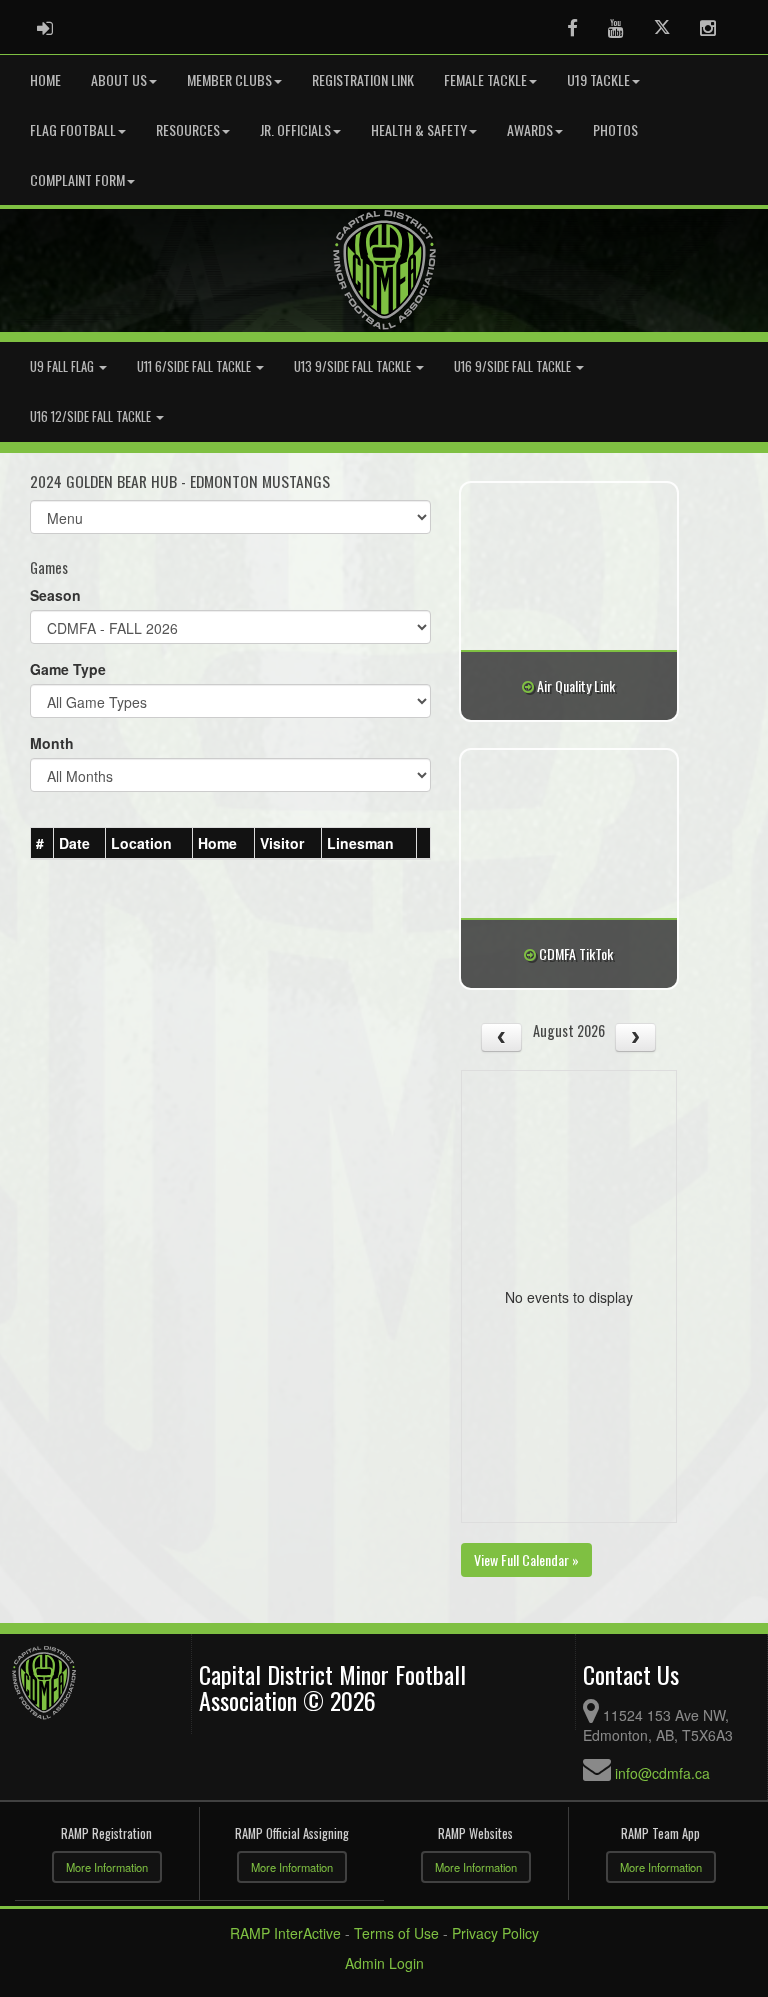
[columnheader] (42, 844)
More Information (107, 1867)
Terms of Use (396, 1933)
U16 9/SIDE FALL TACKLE (514, 366)
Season (55, 595)
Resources (188, 129)
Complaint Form (77, 179)
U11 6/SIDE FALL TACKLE (195, 366)
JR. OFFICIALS (295, 129)
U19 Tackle (598, 79)
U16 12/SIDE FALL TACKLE (92, 416)
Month (52, 743)
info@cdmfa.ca (662, 1773)
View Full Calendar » (526, 1559)
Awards (530, 129)
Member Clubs (229, 79)
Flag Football (73, 129)
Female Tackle (485, 79)
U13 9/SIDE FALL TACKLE (354, 366)
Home (45, 79)
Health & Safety (419, 129)
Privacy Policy (495, 1933)
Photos (615, 129)
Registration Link (363, 79)
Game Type (68, 669)
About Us (119, 79)
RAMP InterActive (285, 1933)
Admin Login (384, 1963)
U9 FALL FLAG (63, 366)
